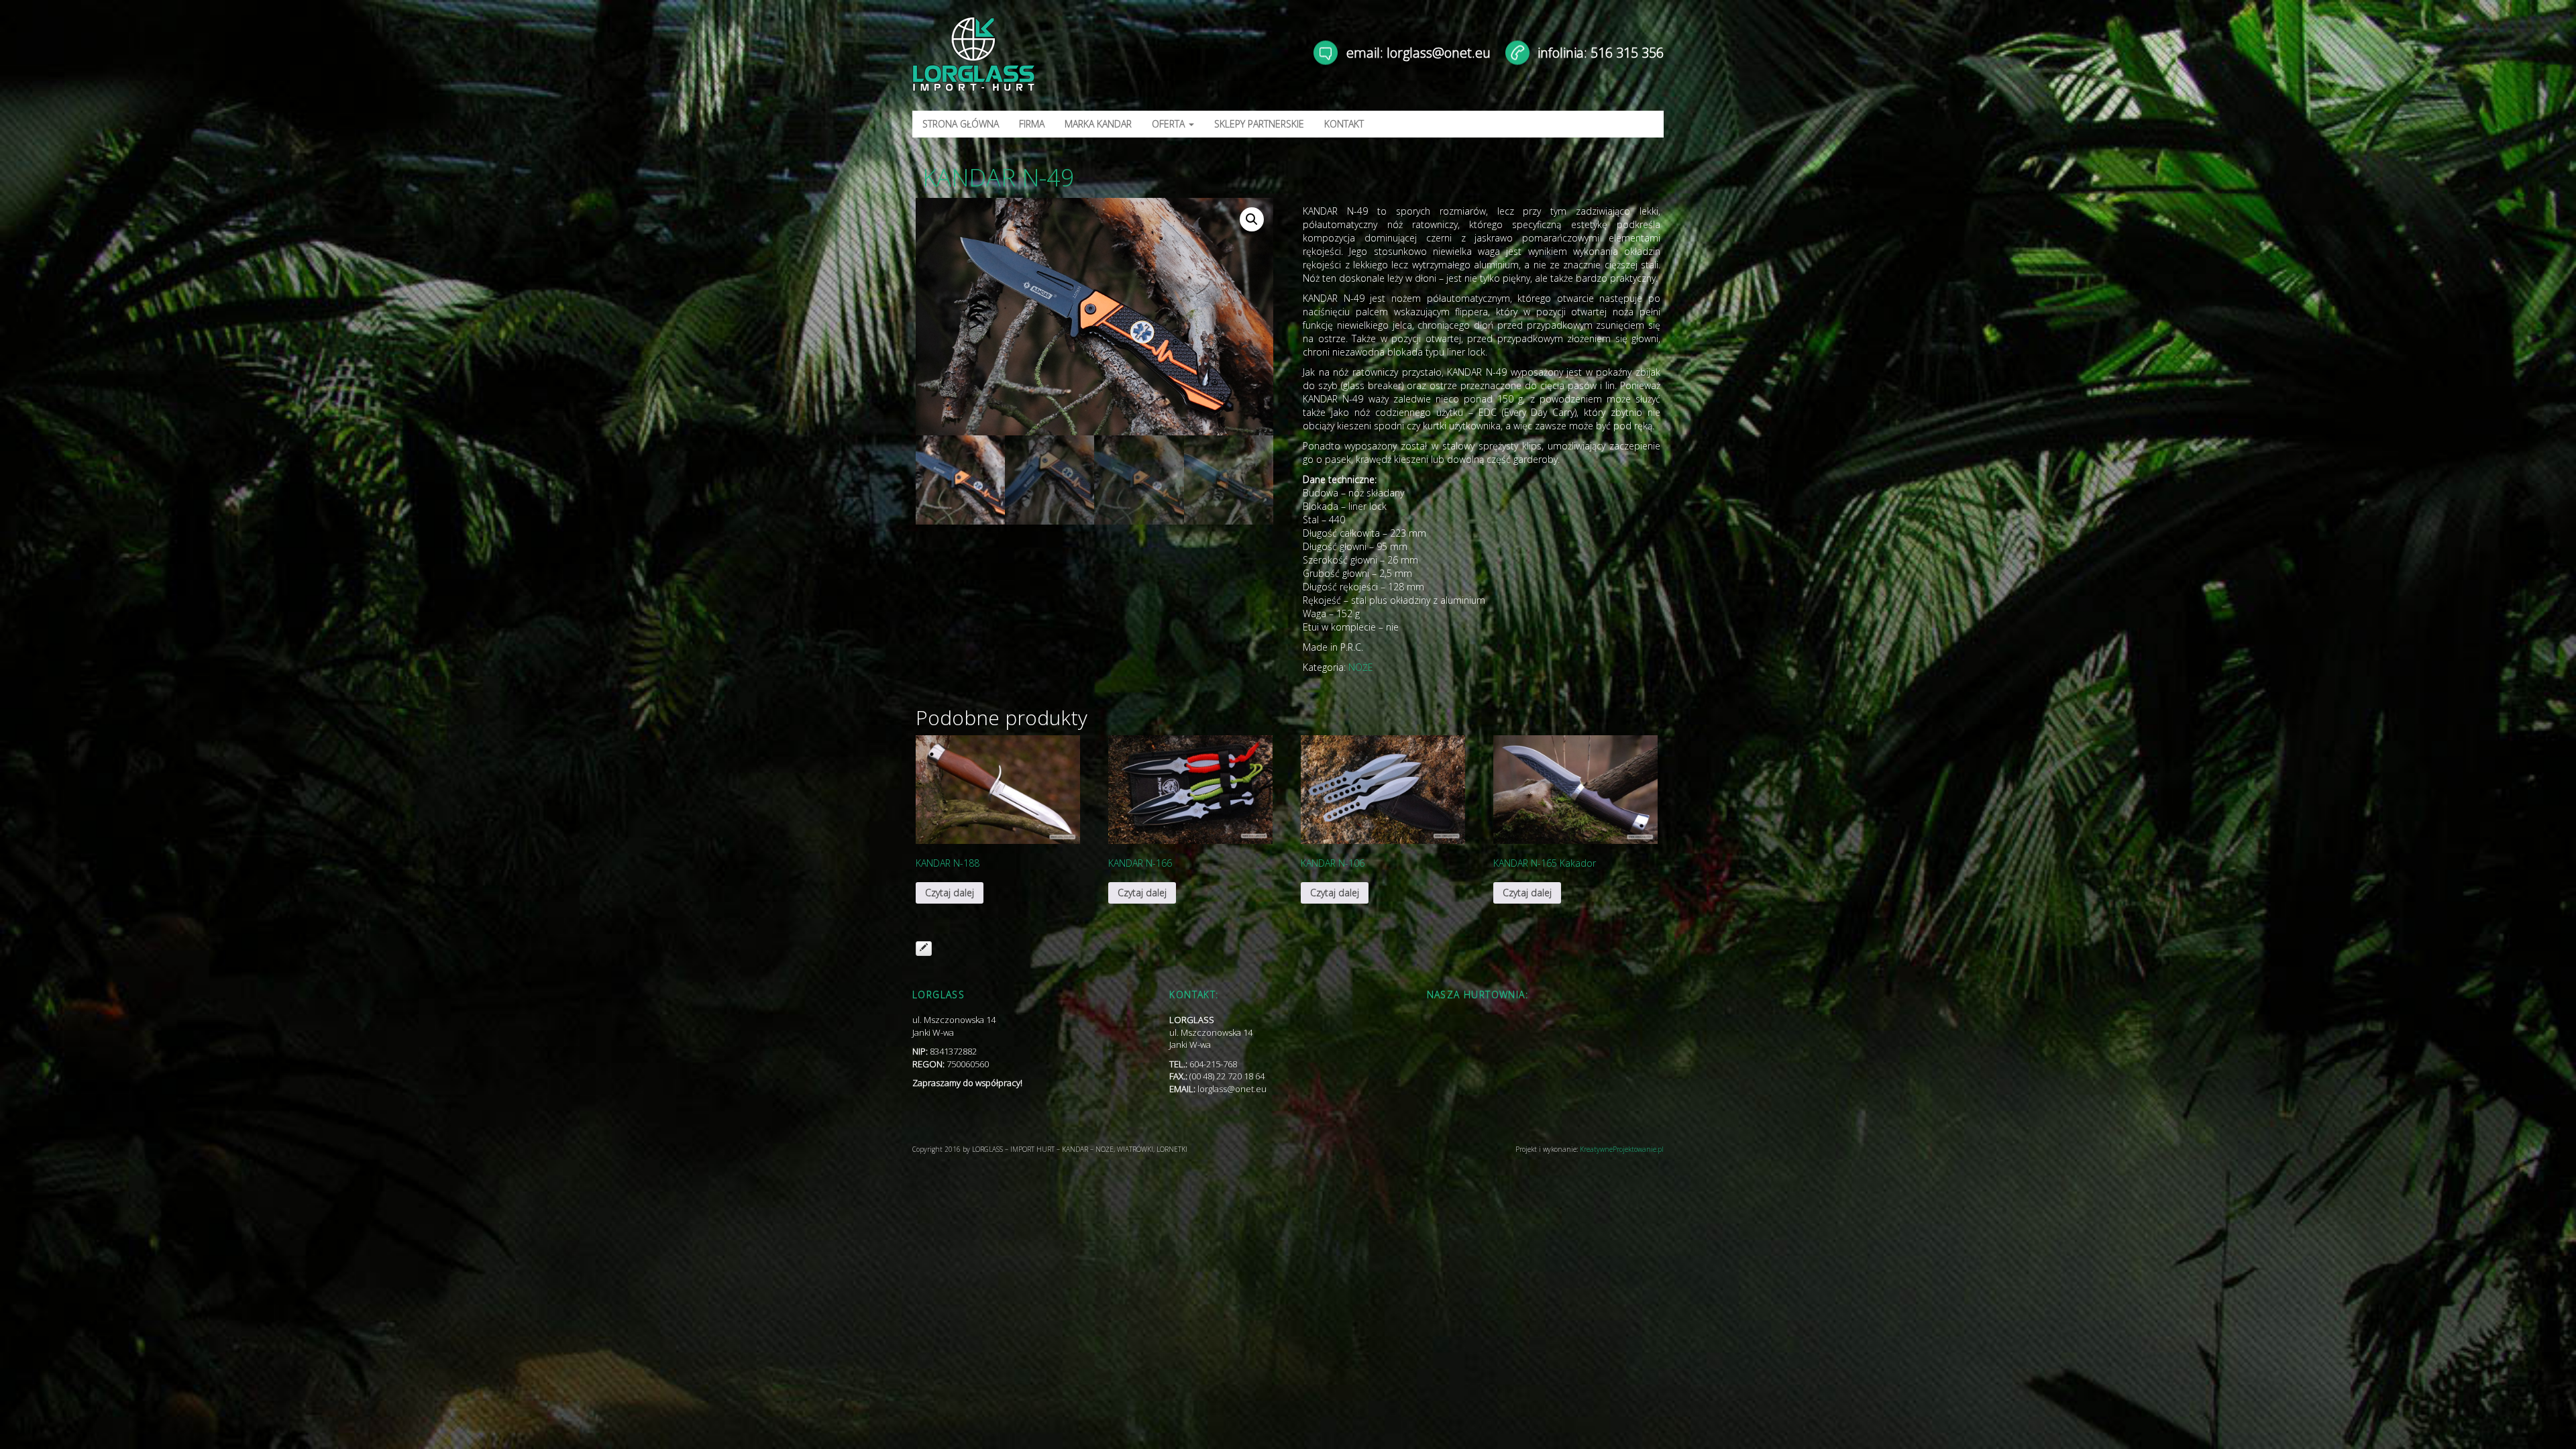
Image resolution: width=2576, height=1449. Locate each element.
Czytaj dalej (950, 893)
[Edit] (924, 949)
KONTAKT (1344, 124)
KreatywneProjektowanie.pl (1622, 1149)
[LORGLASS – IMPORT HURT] (1031, 60)
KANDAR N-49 (999, 177)
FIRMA (1032, 124)
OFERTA (1170, 124)
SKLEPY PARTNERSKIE (1259, 124)
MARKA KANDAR (1098, 124)
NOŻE (1361, 667)
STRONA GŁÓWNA (961, 124)
